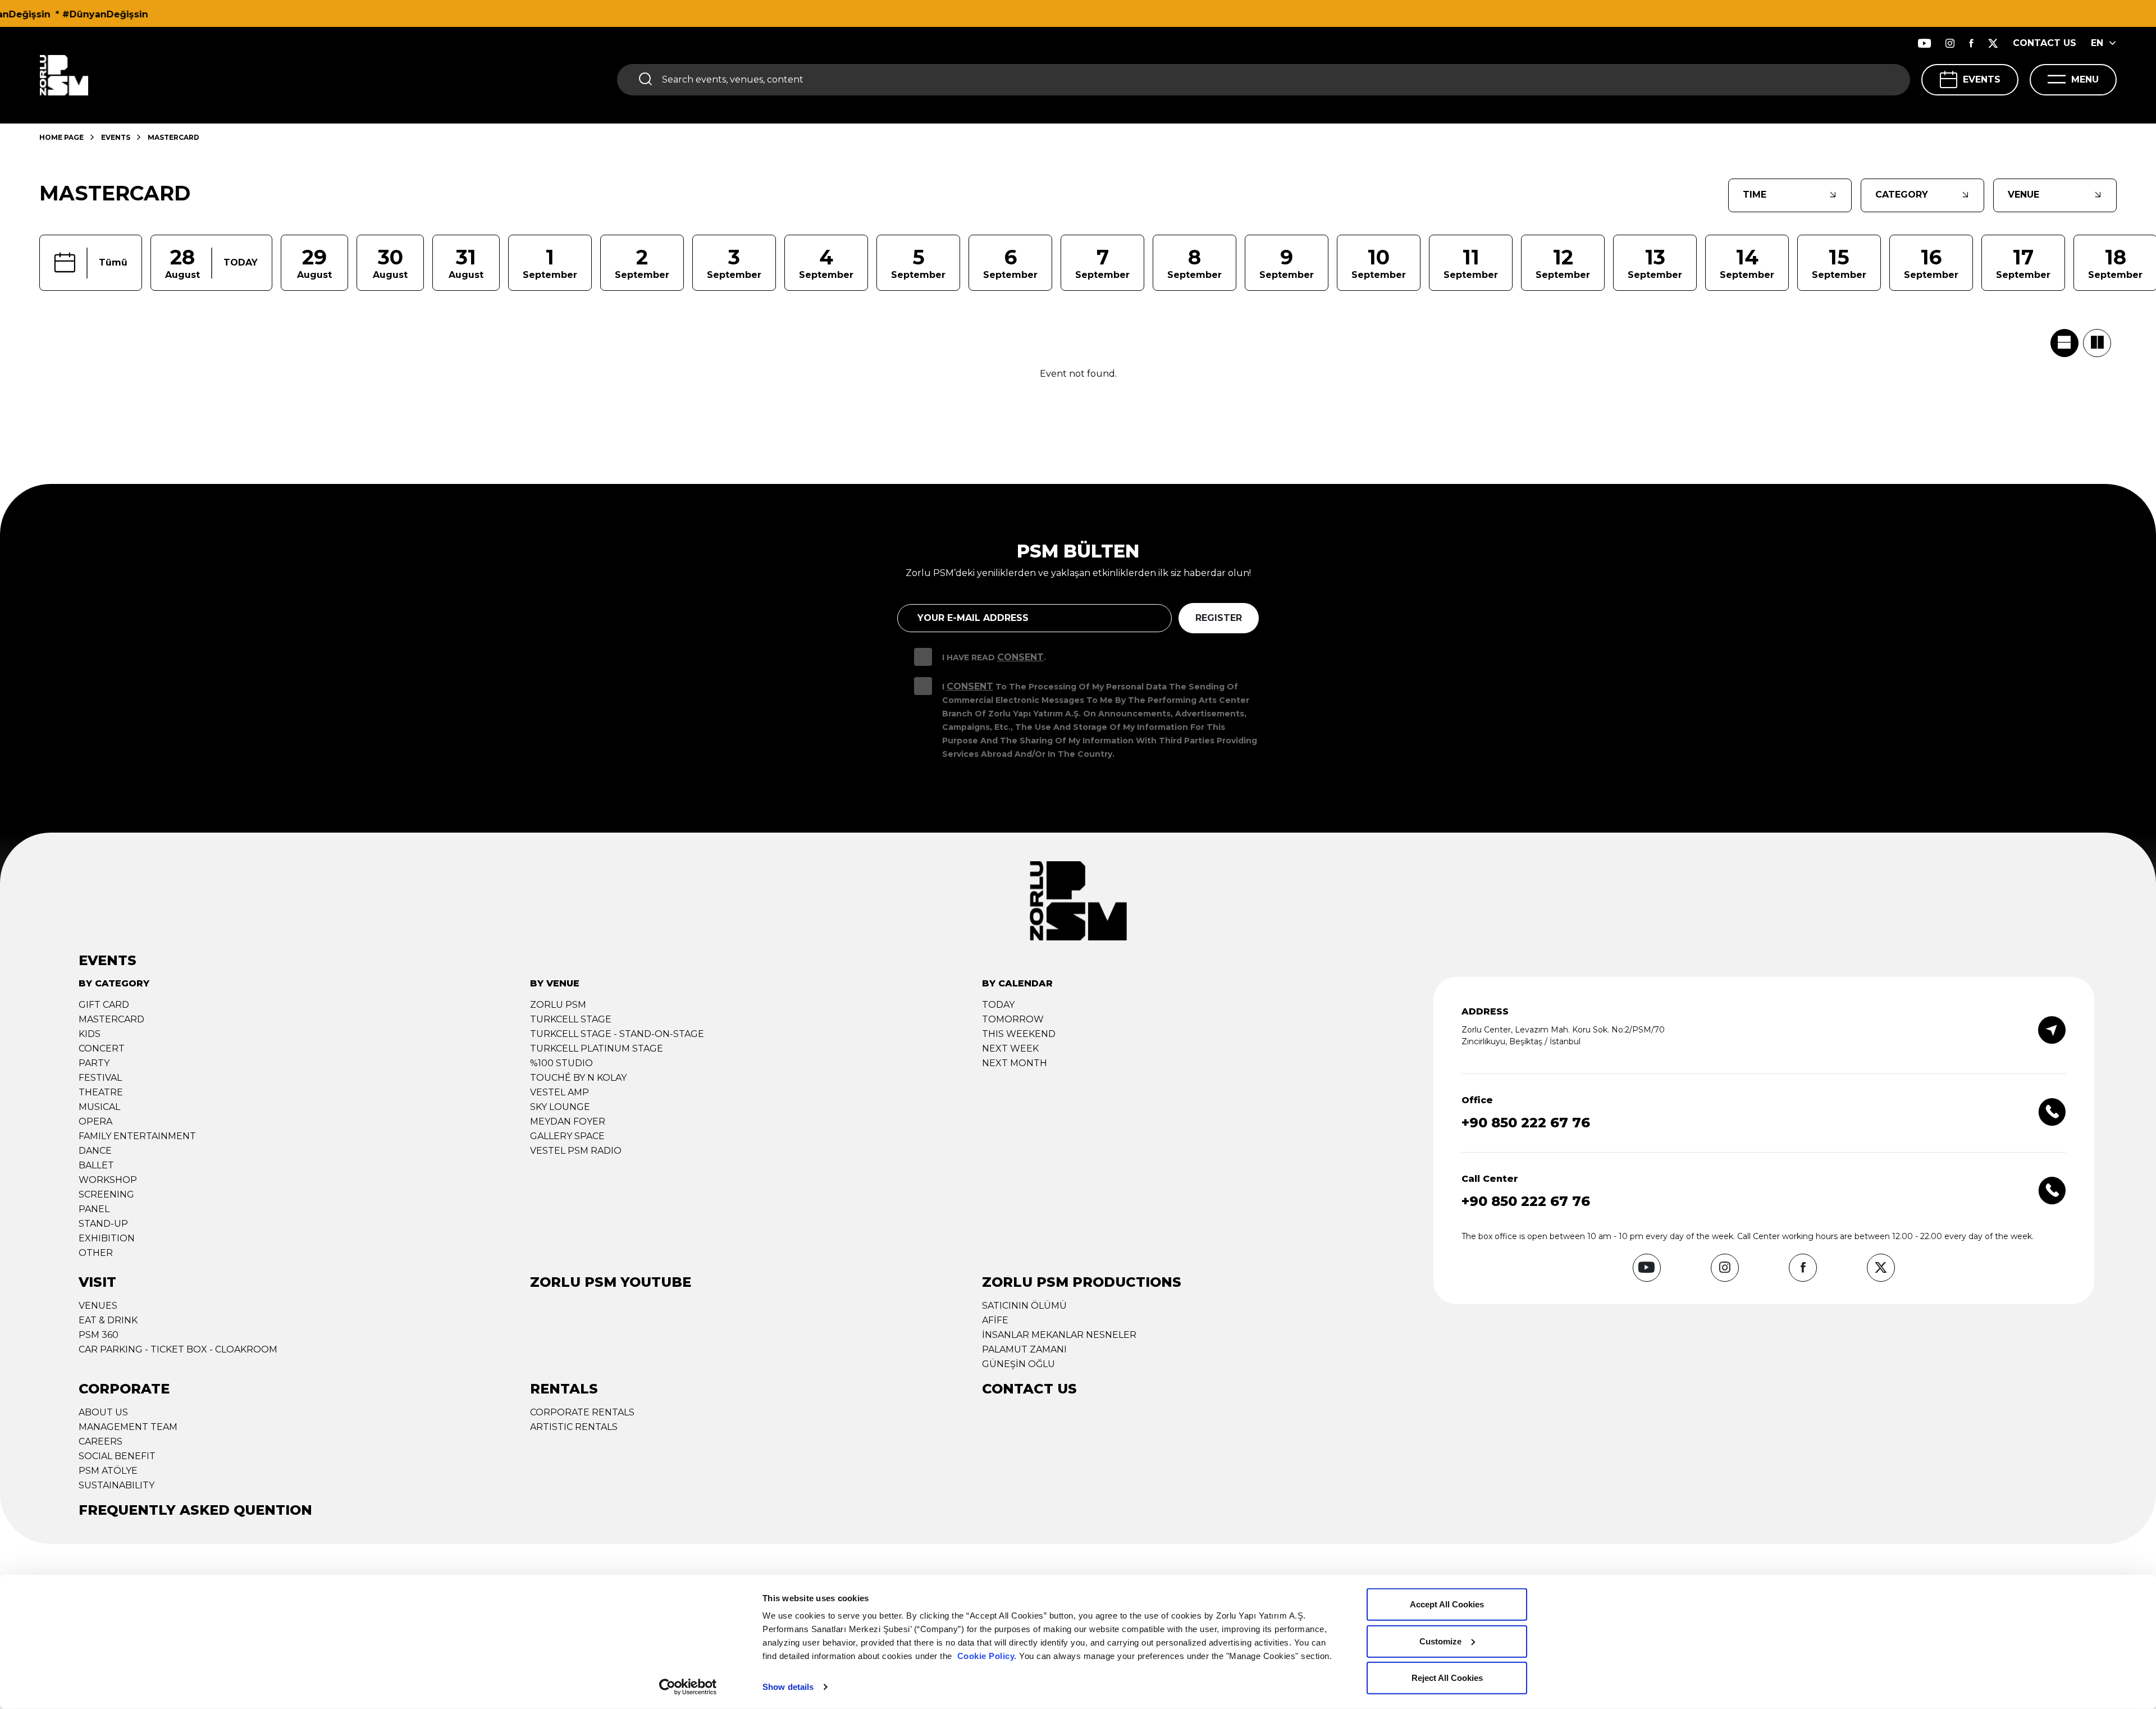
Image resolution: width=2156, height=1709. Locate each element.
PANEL (94, 1209)
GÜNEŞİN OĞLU (1018, 1364)
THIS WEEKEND (1019, 1034)
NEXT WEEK (1010, 1048)
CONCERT (102, 1048)
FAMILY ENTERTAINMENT (137, 1136)
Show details (788, 1687)
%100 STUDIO (561, 1063)
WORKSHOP (108, 1180)
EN (2097, 43)
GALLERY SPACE (567, 1136)
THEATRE (101, 1092)
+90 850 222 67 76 (1526, 1123)
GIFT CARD (104, 1005)
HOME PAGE (61, 137)
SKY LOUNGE (560, 1107)
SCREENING (106, 1194)
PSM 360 (99, 1335)
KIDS (90, 1034)
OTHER (96, 1253)
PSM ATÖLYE (108, 1471)
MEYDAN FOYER (568, 1121)
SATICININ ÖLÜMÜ (1024, 1306)
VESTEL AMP (559, 1092)
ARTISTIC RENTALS (574, 1427)
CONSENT (1020, 657)
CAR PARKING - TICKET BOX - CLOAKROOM (178, 1349)
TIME (1755, 195)
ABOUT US (103, 1412)
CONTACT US (2045, 43)
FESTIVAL (100, 1078)
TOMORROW (1013, 1019)
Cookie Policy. (987, 1656)
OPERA (95, 1121)
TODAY (998, 1005)
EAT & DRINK (108, 1320)
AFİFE (995, 1320)
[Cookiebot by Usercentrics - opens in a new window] (688, 1687)
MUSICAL (99, 1107)
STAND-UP (103, 1224)
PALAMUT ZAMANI (1024, 1349)
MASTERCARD (111, 1019)
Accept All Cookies (1447, 1604)
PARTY (94, 1063)
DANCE (95, 1151)
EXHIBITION (107, 1238)
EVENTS (1982, 79)
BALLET (96, 1165)
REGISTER (1219, 618)
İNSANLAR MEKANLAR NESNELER (1059, 1335)
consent (970, 686)
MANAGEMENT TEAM (128, 1427)
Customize (1440, 1641)
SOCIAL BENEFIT (117, 1456)
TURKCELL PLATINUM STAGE (597, 1048)
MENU (2085, 79)
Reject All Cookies (1447, 1678)
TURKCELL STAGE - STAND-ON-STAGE (617, 1034)
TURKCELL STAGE (571, 1019)
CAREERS (101, 1441)
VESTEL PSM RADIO (576, 1151)
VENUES (98, 1306)
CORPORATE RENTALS (582, 1412)
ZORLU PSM (558, 1005)
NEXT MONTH (1015, 1063)
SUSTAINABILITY (117, 1485)
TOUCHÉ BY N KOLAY (578, 1078)
